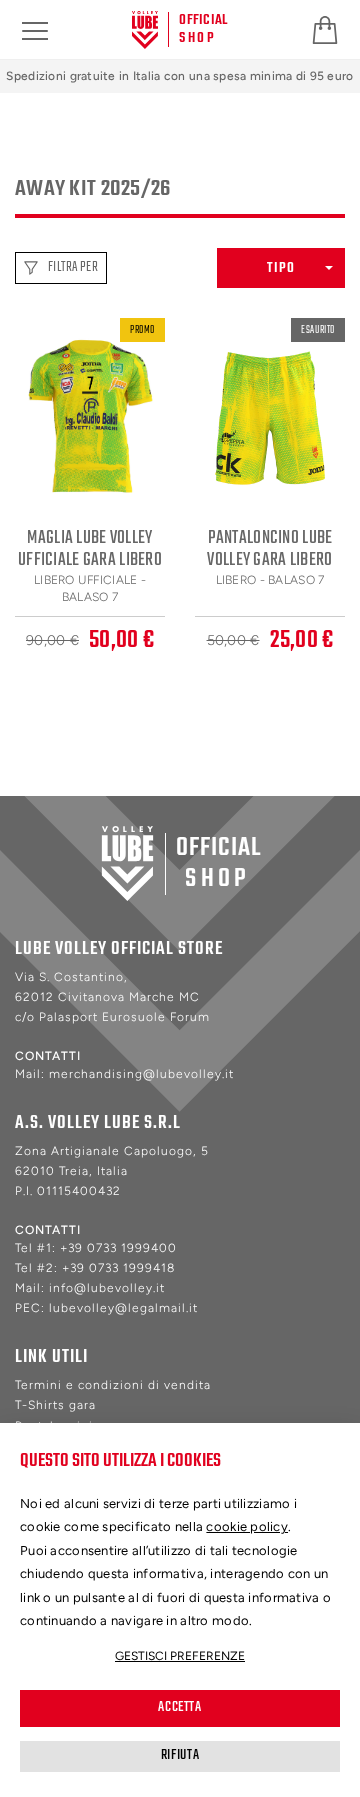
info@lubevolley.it (107, 1288)
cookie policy (247, 1526)
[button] (281, 268)
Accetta (179, 1707)
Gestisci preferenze (180, 1656)
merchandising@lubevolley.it (141, 1074)
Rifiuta (180, 1755)
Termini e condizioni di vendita (113, 1385)
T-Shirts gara (55, 1405)
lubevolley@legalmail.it (123, 1308)
